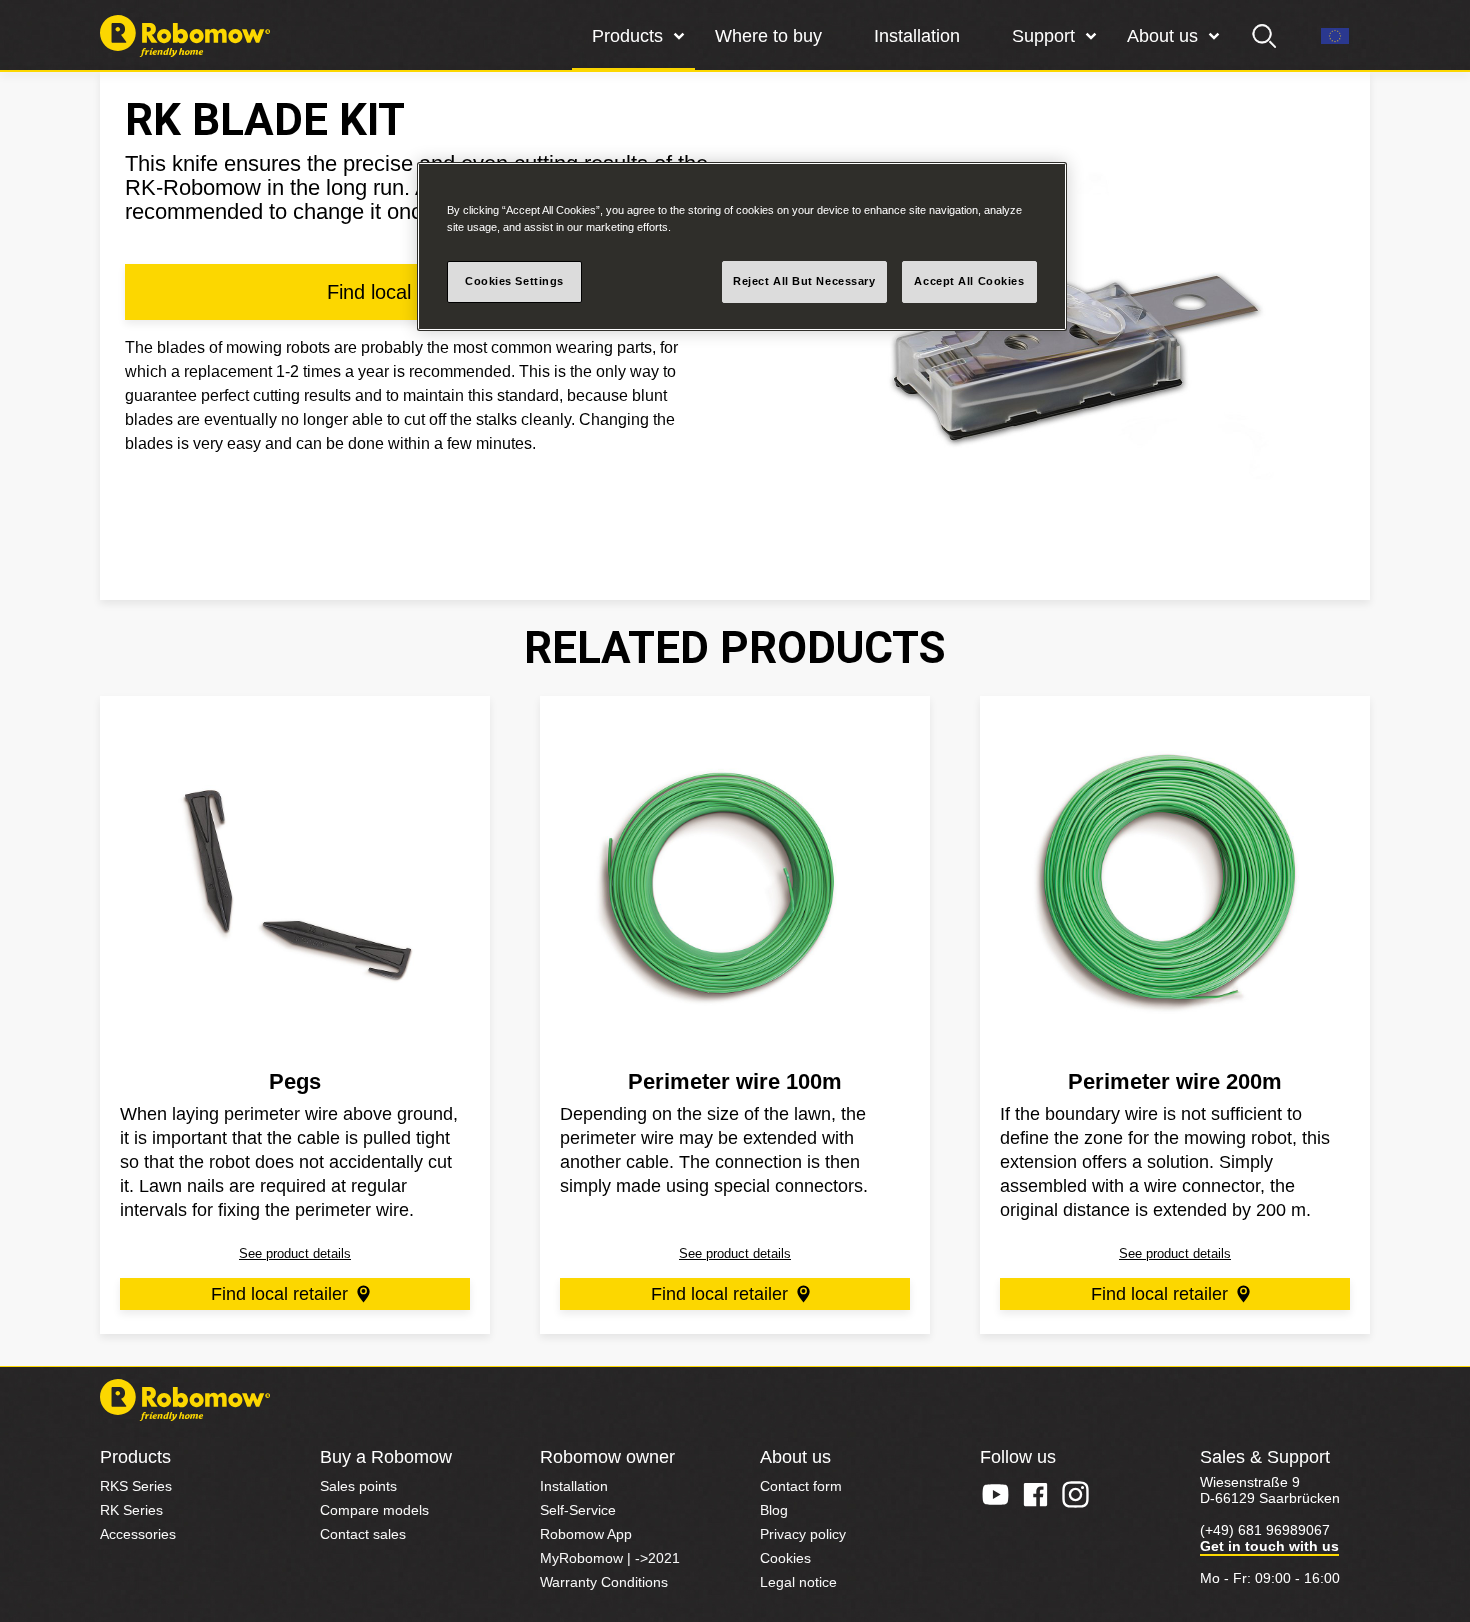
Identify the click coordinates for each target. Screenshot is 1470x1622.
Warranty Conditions (604, 1582)
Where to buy (768, 36)
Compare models (374, 1510)
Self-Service (578, 1510)
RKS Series (136, 1486)
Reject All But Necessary (804, 281)
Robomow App (586, 1534)
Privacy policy (803, 1534)
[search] (1265, 36)
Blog (774, 1510)
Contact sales (363, 1534)
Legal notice (798, 1582)
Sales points (358, 1486)
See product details (295, 1253)
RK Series (131, 1510)
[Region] (1335, 36)
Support (1043, 36)
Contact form (801, 1486)
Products (627, 36)
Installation (917, 36)
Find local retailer (279, 1294)
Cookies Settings (514, 281)
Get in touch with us (1269, 1546)
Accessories (138, 1534)
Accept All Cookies (969, 281)
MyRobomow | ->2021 (610, 1558)
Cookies (785, 1558)
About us (1162, 36)
